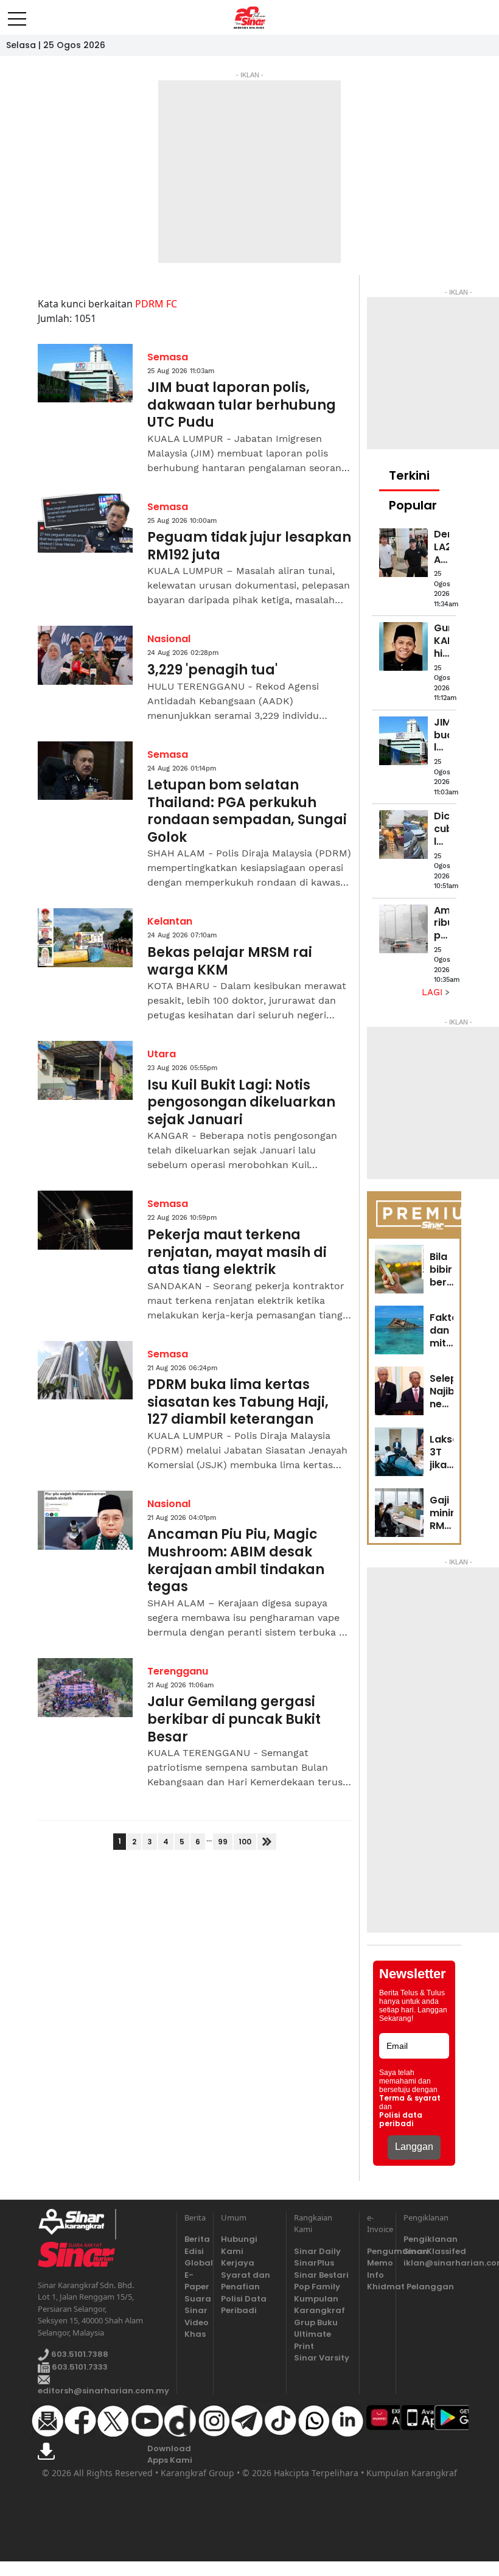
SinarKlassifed (432, 2251)
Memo (378, 2263)
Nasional (169, 639)
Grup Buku (316, 2322)
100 (245, 1842)
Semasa (168, 357)
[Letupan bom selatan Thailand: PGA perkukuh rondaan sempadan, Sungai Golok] (85, 771)
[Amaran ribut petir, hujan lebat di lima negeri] (403, 929)
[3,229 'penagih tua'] (85, 655)
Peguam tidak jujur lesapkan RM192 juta (249, 546)
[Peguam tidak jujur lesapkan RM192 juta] (85, 523)
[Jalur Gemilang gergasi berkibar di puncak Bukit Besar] (85, 1688)
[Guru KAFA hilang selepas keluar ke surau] (403, 646)
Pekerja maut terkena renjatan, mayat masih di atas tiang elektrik (237, 1253)
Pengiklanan (431, 2239)
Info (375, 2275)
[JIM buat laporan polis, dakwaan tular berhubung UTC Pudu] (85, 373)
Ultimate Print (312, 2340)
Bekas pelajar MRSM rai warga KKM (230, 961)
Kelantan (170, 921)
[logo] (76, 2224)
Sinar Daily (317, 2251)
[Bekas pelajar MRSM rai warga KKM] (85, 938)
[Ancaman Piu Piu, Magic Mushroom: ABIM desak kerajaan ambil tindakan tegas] (85, 1520)
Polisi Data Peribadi (244, 2305)
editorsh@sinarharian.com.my (103, 2391)
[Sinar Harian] (250, 18)
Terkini (409, 475)
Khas (195, 2334)
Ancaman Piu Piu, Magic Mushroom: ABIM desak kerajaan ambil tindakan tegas (236, 1561)
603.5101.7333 (79, 2367)
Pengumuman (378, 2251)
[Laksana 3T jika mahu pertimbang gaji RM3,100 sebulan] (399, 1452)
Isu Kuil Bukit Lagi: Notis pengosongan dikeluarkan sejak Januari (241, 1103)
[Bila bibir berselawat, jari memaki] (399, 1269)
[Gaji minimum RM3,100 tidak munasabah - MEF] (399, 1513)
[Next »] (267, 1842)
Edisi (194, 2251)
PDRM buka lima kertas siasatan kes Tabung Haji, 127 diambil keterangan (238, 1402)
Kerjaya (238, 2263)
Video (195, 2322)
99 (223, 1842)
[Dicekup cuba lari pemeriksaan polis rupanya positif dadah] (403, 835)
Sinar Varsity (322, 2358)
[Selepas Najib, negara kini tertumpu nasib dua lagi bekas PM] (399, 1391)
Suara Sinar (195, 2305)
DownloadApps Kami (170, 2455)
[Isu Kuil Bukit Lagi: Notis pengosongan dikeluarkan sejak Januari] (85, 1070)
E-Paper (195, 2281)
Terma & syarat (410, 2098)
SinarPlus (314, 2263)
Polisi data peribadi (401, 2119)
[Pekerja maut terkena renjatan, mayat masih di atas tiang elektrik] (85, 1220)
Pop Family (317, 2287)
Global (195, 2263)
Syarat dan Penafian (246, 2281)
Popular (413, 505)
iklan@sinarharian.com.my (432, 2263)
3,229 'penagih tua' (212, 670)
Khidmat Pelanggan (378, 2287)
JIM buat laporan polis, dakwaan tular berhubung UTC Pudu (242, 405)
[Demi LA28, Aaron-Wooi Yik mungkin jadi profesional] (403, 553)
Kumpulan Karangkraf (319, 2305)
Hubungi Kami (239, 2245)
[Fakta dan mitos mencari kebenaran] (399, 1330)
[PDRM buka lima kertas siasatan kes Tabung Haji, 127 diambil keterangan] (85, 1370)
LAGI (434, 992)
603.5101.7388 (79, 2355)
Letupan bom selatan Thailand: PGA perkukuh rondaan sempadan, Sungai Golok (247, 811)
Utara (162, 1054)
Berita (195, 2239)
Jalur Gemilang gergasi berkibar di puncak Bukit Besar (234, 1720)
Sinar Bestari (321, 2275)
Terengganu (178, 1671)
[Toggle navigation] (17, 14)
